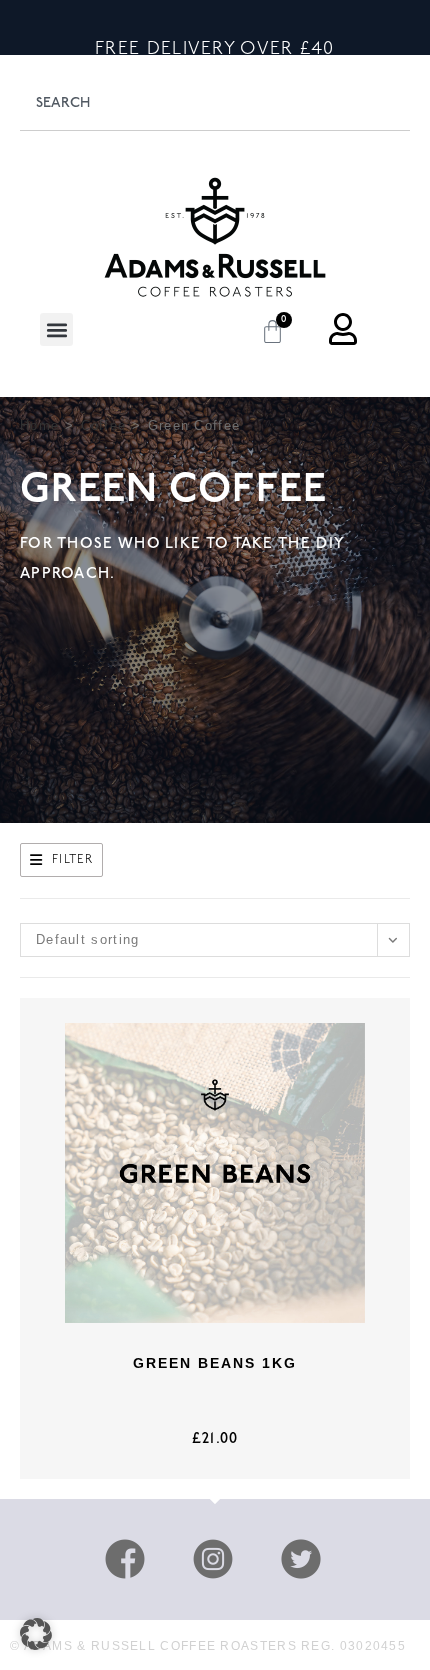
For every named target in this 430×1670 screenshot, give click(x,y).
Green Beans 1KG (215, 1363)
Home (39, 425)
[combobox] (215, 103)
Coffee (104, 425)
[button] (56, 329)
